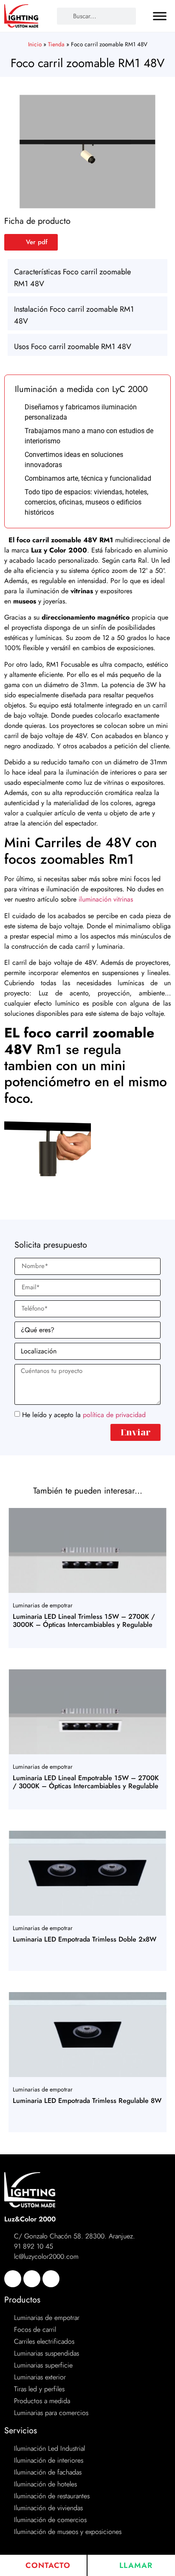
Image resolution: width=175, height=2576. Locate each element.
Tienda (56, 44)
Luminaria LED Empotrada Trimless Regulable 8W (87, 2101)
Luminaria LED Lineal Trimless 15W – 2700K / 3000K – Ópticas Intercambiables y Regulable (84, 1621)
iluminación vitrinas (106, 899)
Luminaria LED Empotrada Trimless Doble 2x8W (85, 1939)
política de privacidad (114, 1414)
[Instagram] (51, 2279)
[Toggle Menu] (160, 16)
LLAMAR (135, 2565)
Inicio (35, 44)
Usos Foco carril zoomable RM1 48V (73, 347)
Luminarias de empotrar (43, 1605)
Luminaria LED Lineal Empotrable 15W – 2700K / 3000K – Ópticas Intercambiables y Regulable (86, 1782)
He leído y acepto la (84, 1414)
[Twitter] (32, 2279)
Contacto (47, 2565)
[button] (87, 276)
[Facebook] (13, 2279)
